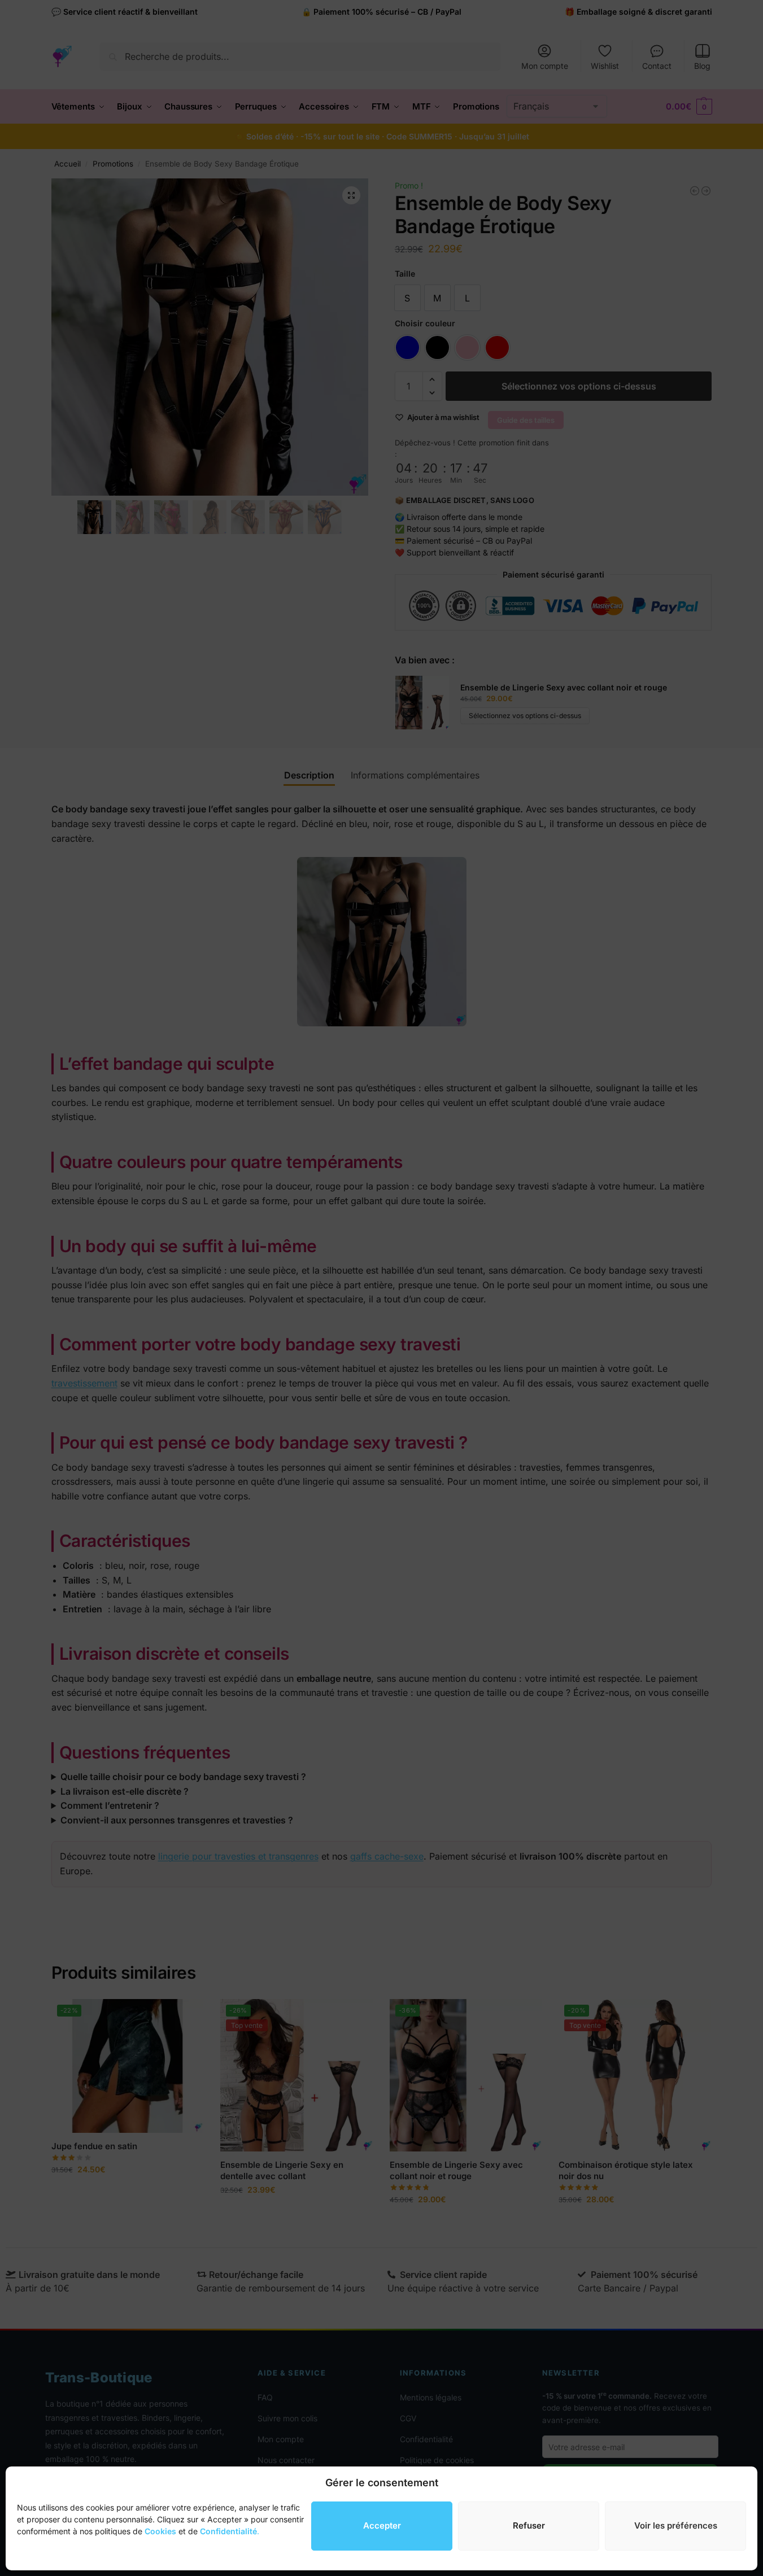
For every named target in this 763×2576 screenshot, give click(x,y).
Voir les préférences (676, 2525)
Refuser (529, 2525)
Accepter (382, 2525)
